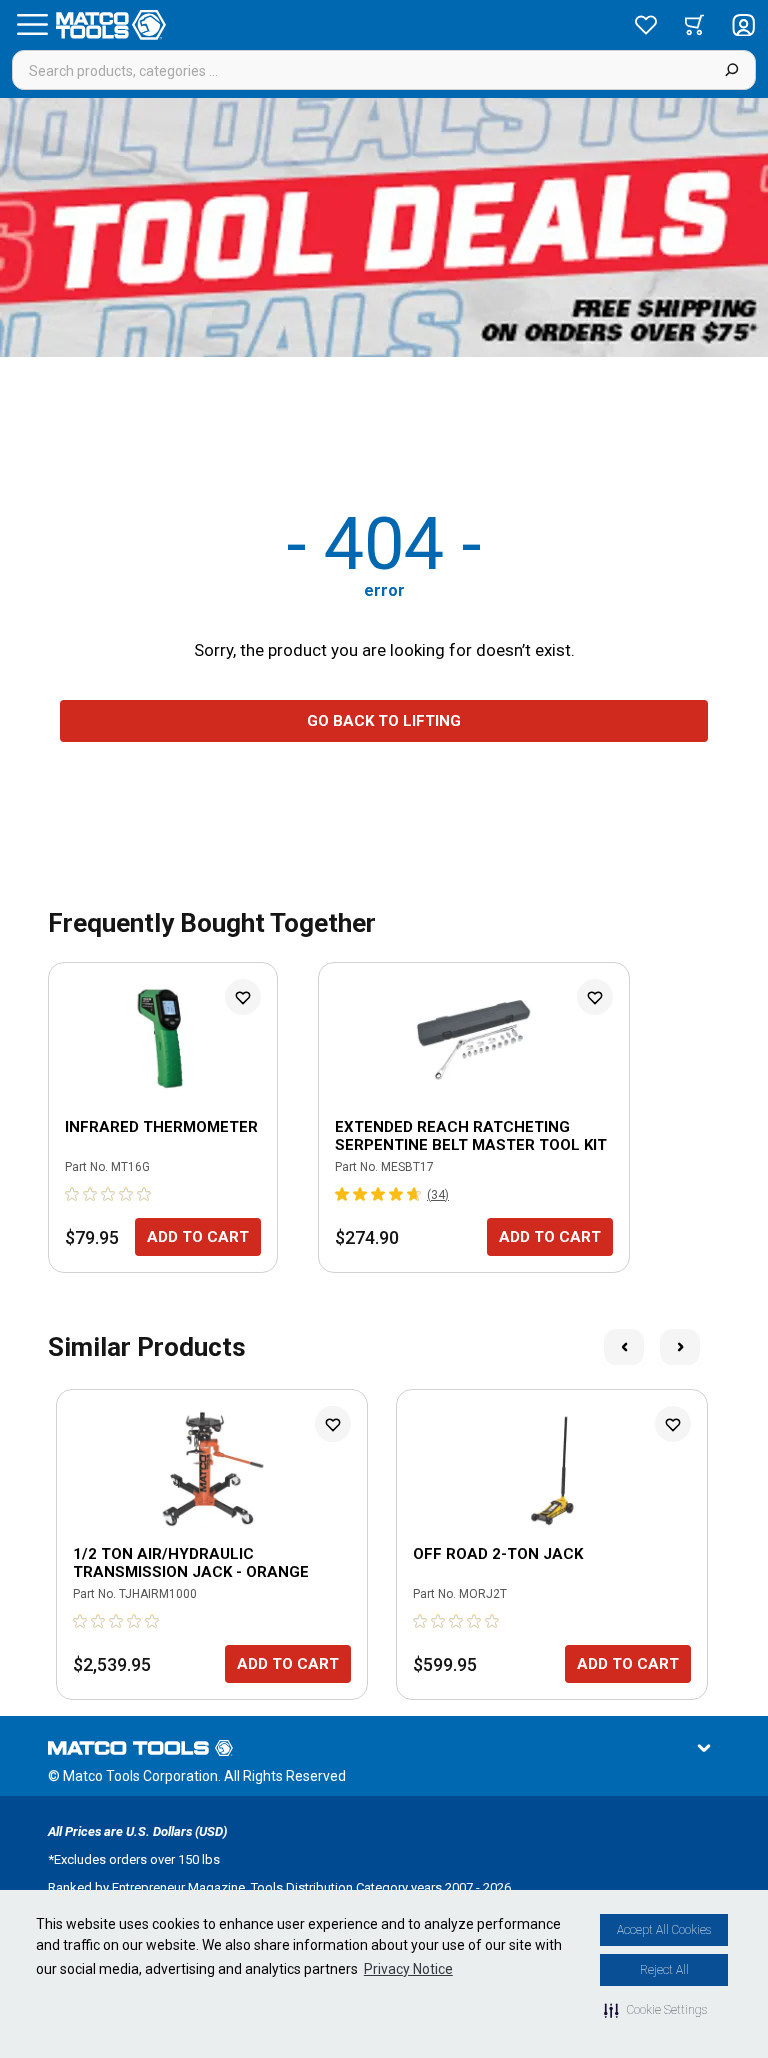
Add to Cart (198, 1237)
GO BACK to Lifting (384, 721)
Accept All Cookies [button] (664, 1930)
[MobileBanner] (384, 227)
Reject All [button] (664, 1970)
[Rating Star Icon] (73, 1194)
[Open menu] (32, 25)
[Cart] (694, 25)
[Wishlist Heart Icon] (243, 997)
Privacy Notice (408, 1969)
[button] (655, 2010)
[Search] (731, 70)
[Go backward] (624, 1347)
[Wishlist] (646, 25)
